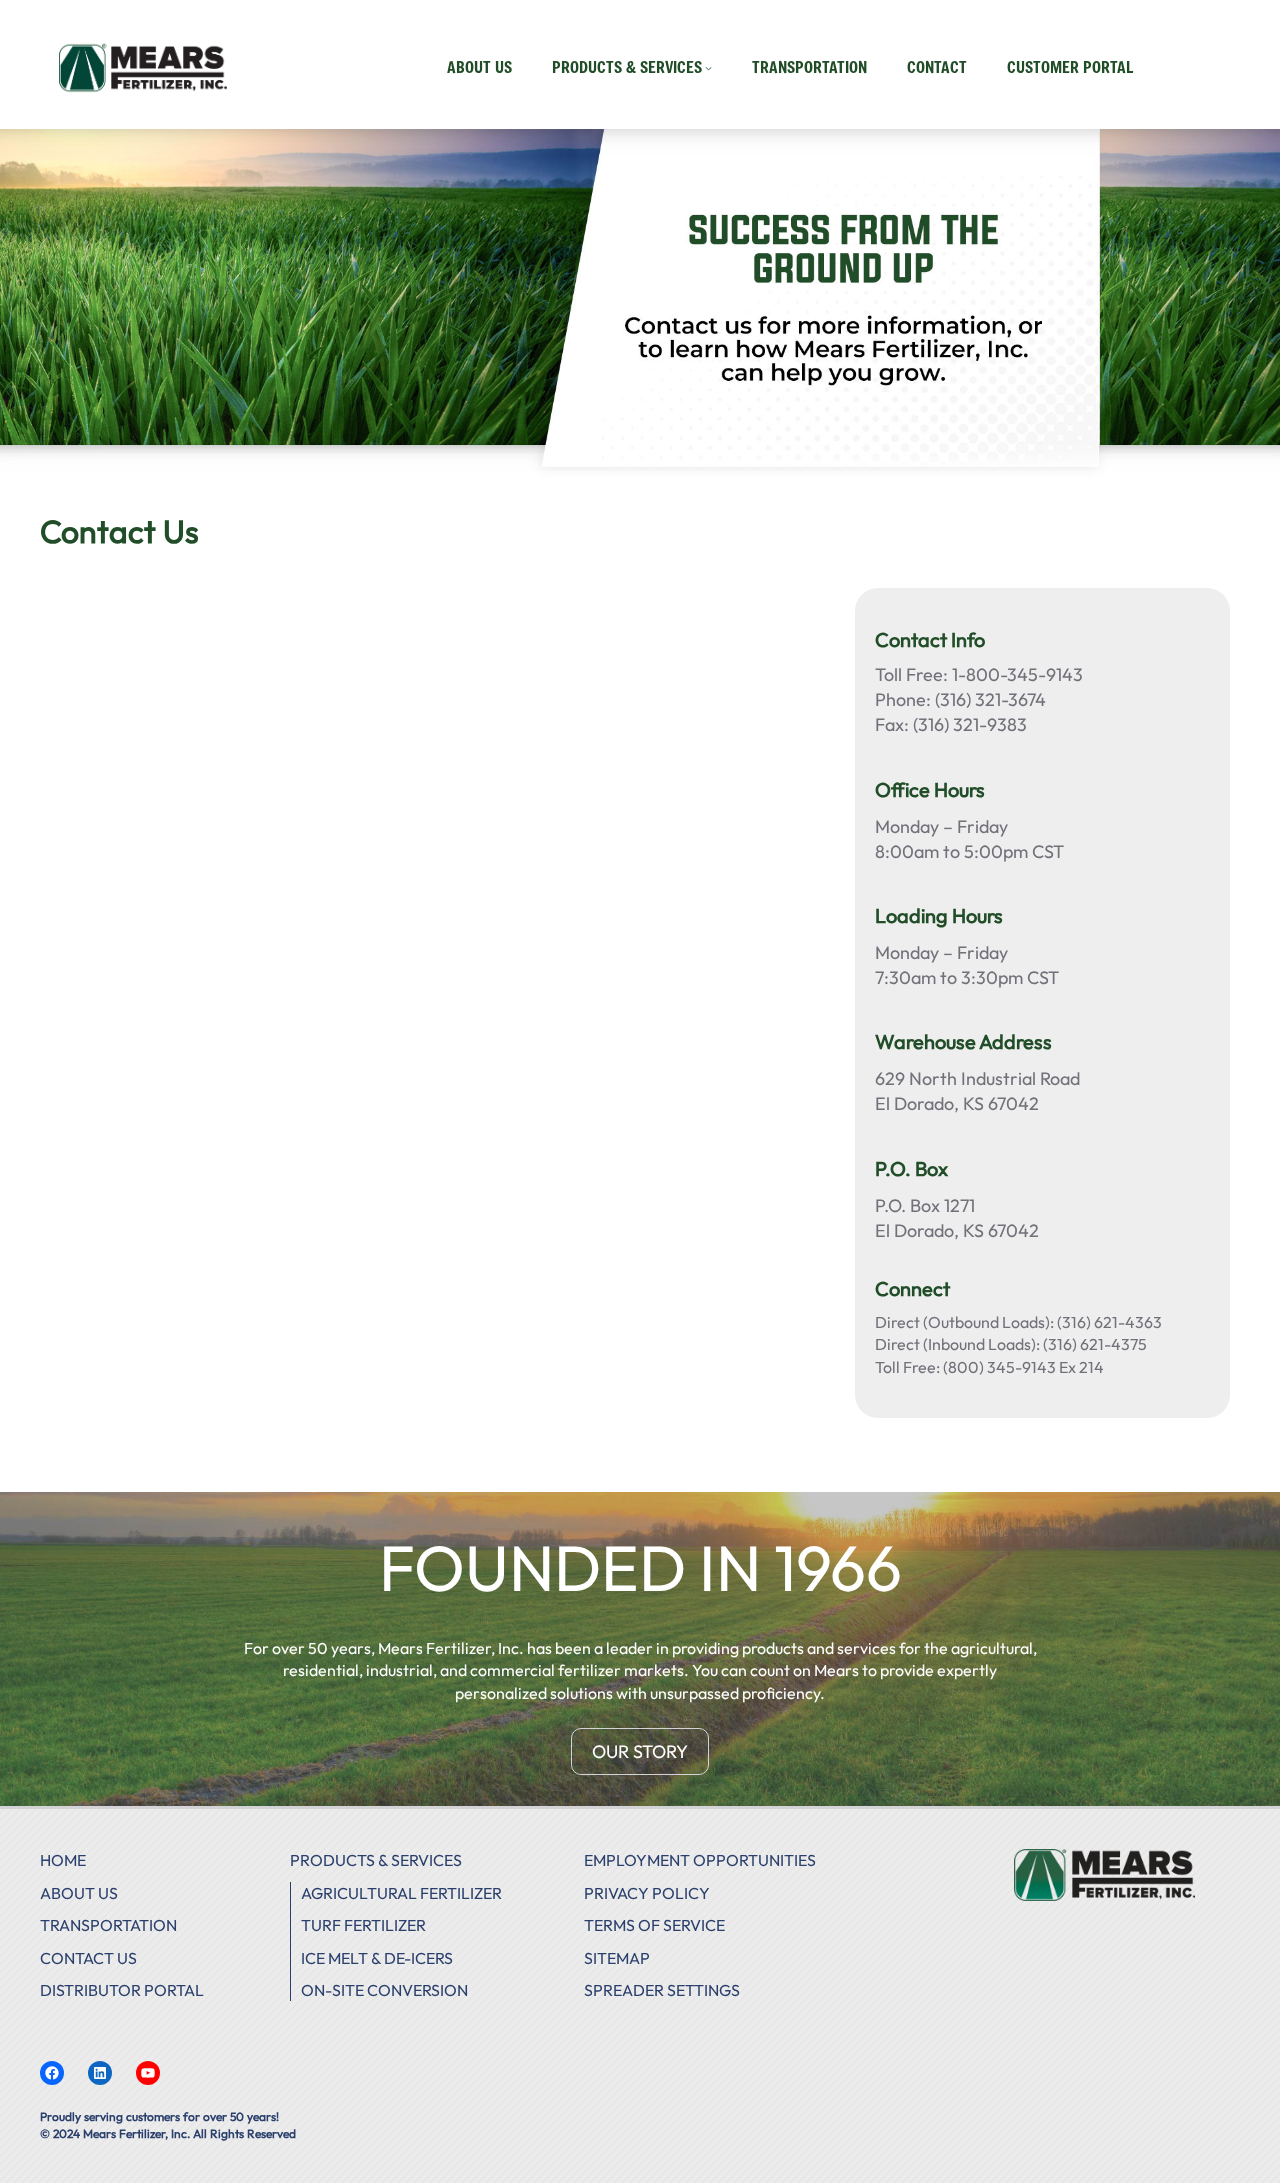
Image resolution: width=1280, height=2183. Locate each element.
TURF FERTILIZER (363, 1925)
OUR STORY (640, 1751)
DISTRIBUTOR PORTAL (122, 1990)
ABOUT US (79, 1893)
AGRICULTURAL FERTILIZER (401, 1893)
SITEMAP (617, 1958)
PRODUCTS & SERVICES (376, 1860)
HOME (63, 1860)
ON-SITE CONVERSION (384, 1990)
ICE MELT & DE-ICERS (377, 1958)
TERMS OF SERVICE (654, 1925)
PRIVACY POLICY (647, 1893)
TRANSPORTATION (108, 1925)
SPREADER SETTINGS (662, 1990)
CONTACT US (88, 1958)
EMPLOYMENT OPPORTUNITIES (700, 1860)
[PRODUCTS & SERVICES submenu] (708, 67)
